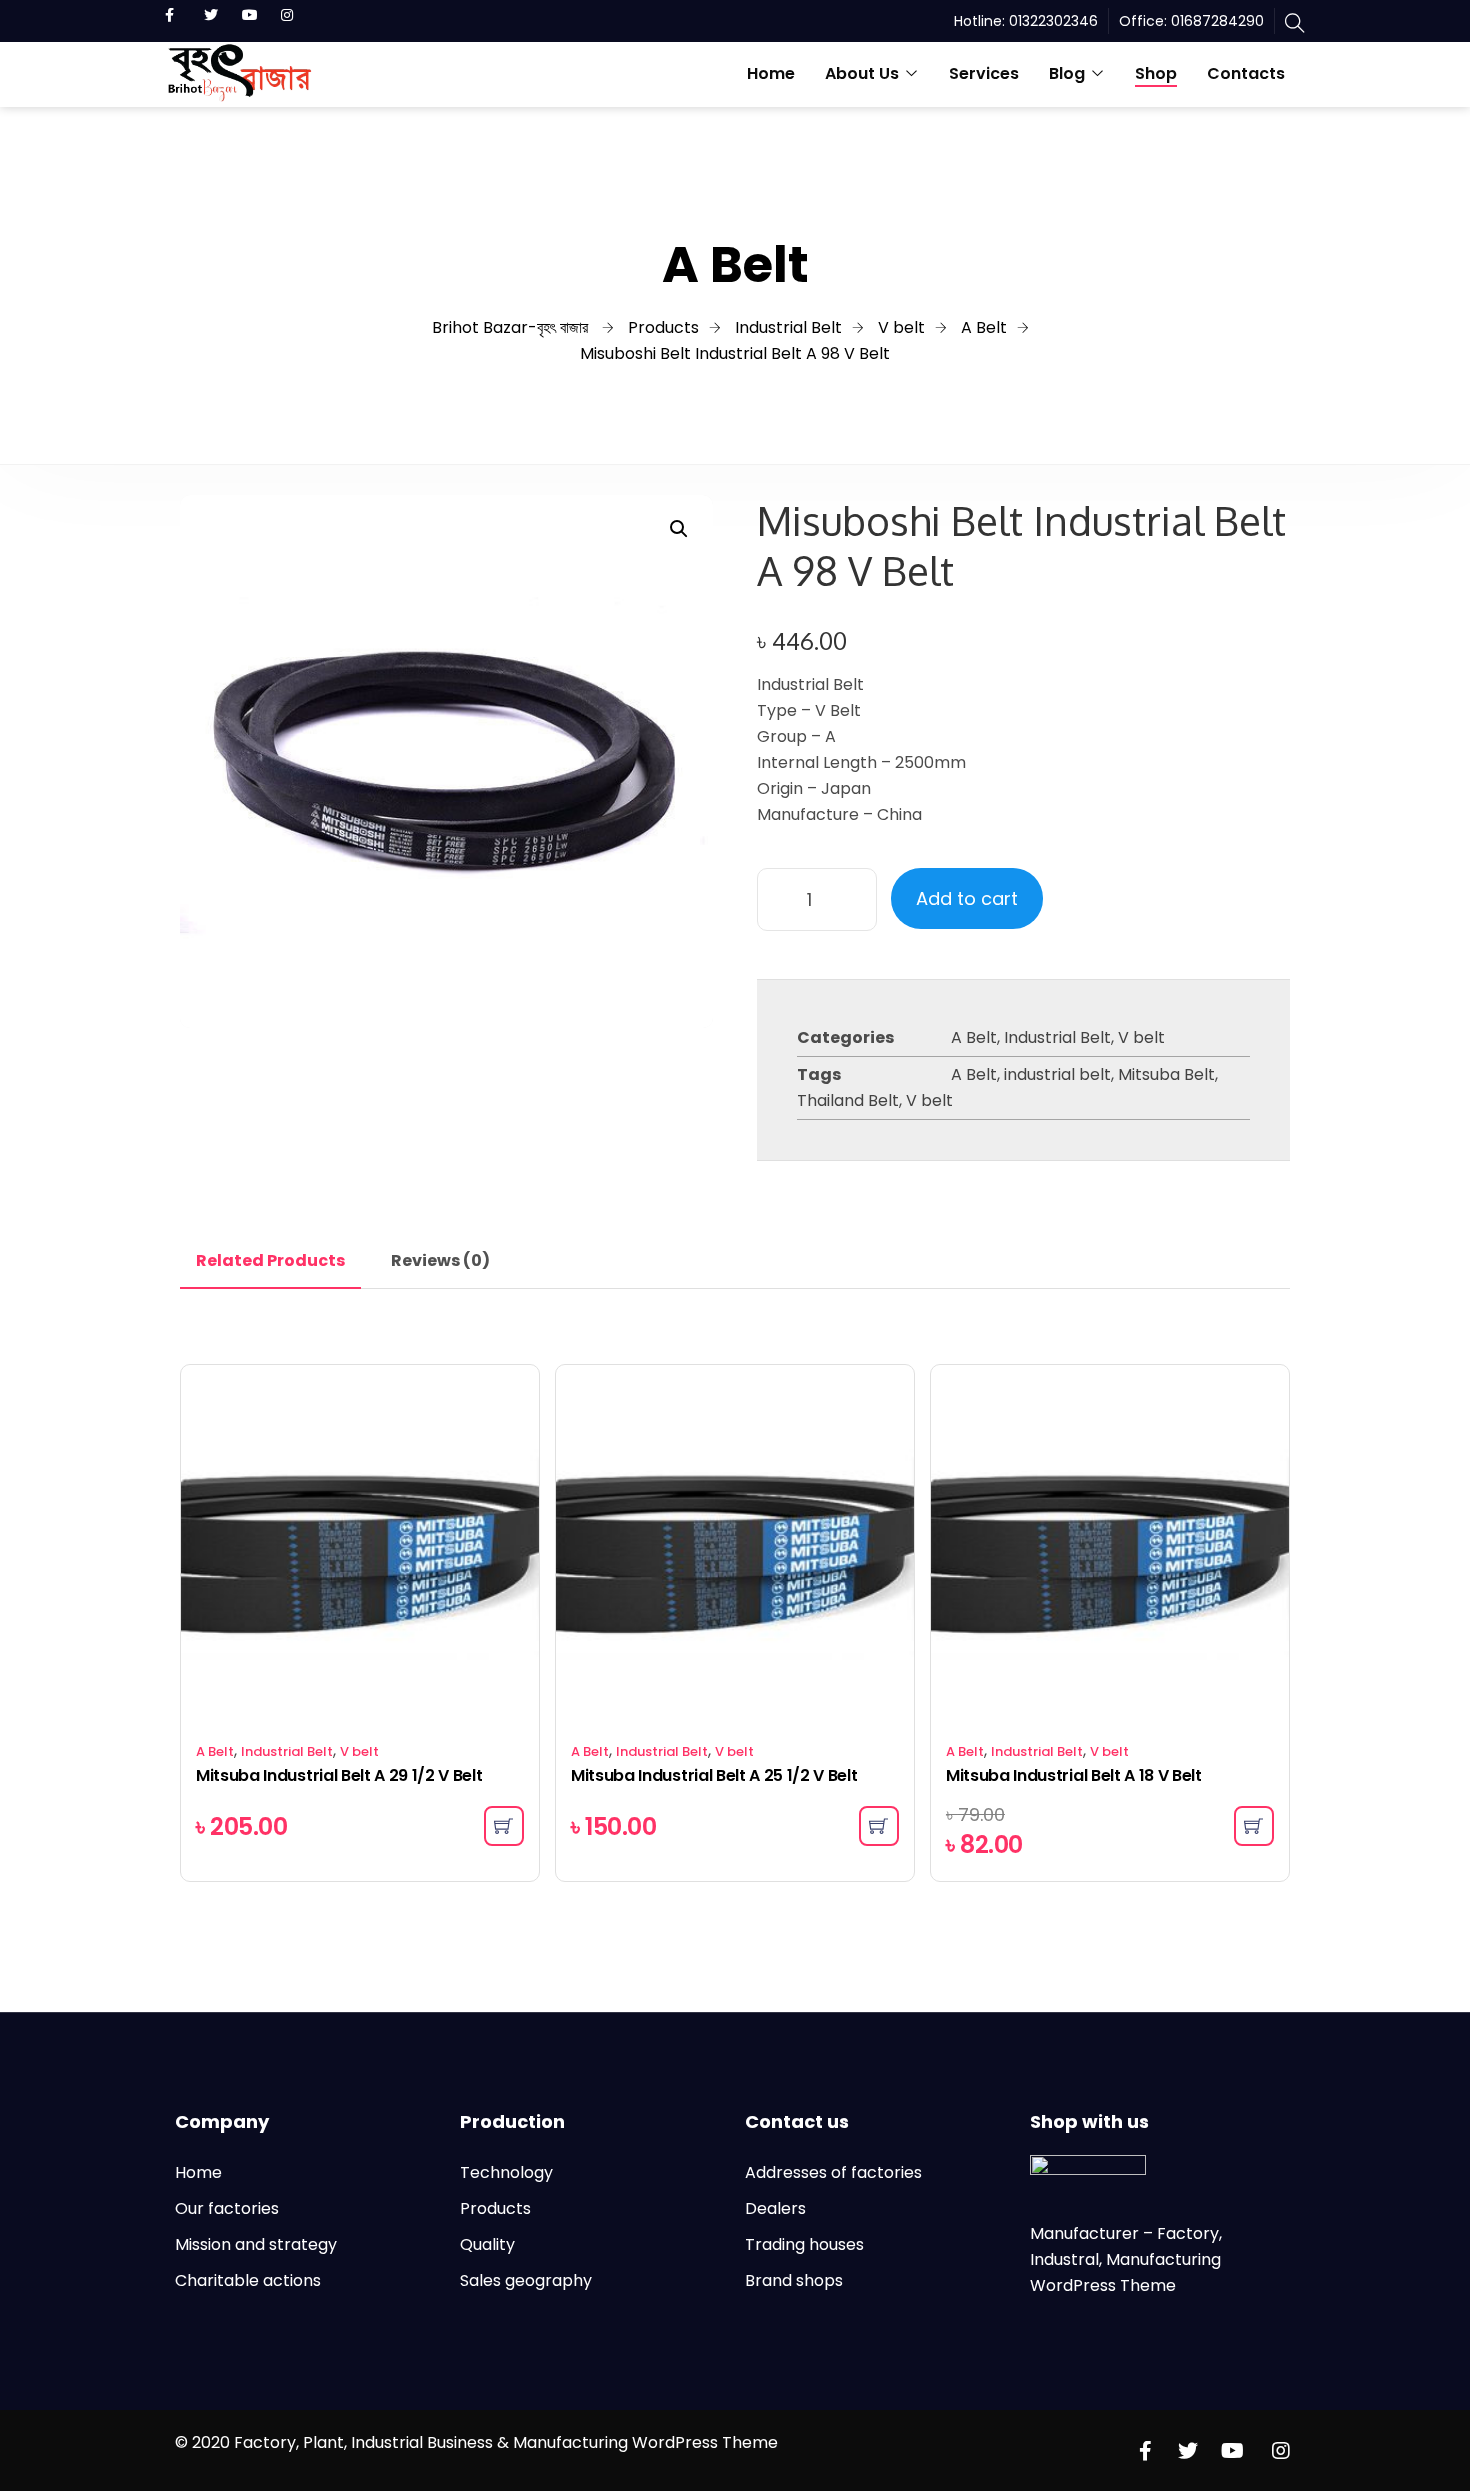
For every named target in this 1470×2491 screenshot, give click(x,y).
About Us (862, 73)
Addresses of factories (833, 2172)
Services (984, 73)
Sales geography (526, 2280)
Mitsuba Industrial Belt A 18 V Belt (1074, 1775)
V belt (1141, 1037)
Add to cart (967, 898)
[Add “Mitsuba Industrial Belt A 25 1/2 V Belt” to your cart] (879, 1826)
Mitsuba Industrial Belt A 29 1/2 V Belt (339, 1775)
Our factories (227, 2208)
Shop (1156, 73)
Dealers (775, 2208)
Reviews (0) (440, 1260)
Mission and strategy (256, 2244)
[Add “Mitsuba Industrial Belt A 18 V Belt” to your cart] (1254, 1826)
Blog (1067, 73)
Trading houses (804, 2244)
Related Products (270, 1260)
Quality (487, 2244)
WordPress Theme (1103, 2285)
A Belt (974, 1037)
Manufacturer (1086, 2233)
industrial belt (1057, 1074)
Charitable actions (248, 2280)
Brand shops (794, 2280)
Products (495, 2208)
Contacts (1246, 73)
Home (771, 73)
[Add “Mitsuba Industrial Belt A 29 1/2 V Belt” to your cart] (504, 1826)
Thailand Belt (848, 1100)
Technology (506, 2172)
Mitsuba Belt (1166, 1074)
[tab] (270, 1261)
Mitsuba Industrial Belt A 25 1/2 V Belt (714, 1775)
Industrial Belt (1057, 1037)
